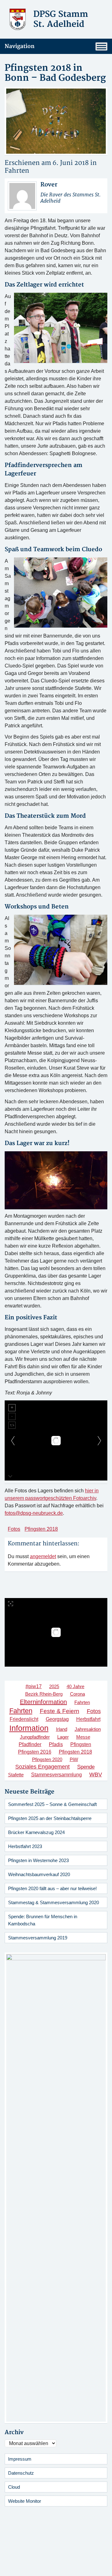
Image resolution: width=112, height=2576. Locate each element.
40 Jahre (75, 1686)
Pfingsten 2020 (47, 1759)
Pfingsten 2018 (41, 1529)
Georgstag (57, 1719)
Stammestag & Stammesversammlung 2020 (54, 1902)
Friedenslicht (24, 1719)
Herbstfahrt (88, 1719)
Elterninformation (43, 1702)
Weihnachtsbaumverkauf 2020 (39, 1874)
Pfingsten (81, 1744)
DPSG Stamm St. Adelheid (61, 19)
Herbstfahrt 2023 (25, 1846)
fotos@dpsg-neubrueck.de (34, 1513)
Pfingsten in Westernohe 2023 (38, 1860)
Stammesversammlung (56, 1775)
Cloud (14, 2487)
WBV (96, 1774)
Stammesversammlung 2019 (38, 1938)
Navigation (20, 46)
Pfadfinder (30, 1744)
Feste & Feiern (60, 1711)
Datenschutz (21, 2473)
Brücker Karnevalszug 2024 (36, 1832)
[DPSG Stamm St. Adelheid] (18, 19)
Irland (62, 1729)
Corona (77, 1694)
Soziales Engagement (42, 1767)
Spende (86, 1767)
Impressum (20, 2459)
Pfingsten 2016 (35, 1752)
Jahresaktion (88, 1729)
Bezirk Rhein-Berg (44, 1694)
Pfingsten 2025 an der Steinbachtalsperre (50, 1818)
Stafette (16, 1775)
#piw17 (34, 1686)
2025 (54, 1686)
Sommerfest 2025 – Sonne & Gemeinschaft (52, 1804)
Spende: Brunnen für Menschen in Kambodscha (43, 1920)
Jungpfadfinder (35, 1737)
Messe (83, 1737)
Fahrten (17, 171)
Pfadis (56, 1744)
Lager (63, 1737)
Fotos (14, 1529)
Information (29, 1728)
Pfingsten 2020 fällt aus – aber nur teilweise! (52, 1888)
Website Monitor (25, 2501)
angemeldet (43, 1556)
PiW (74, 1759)
